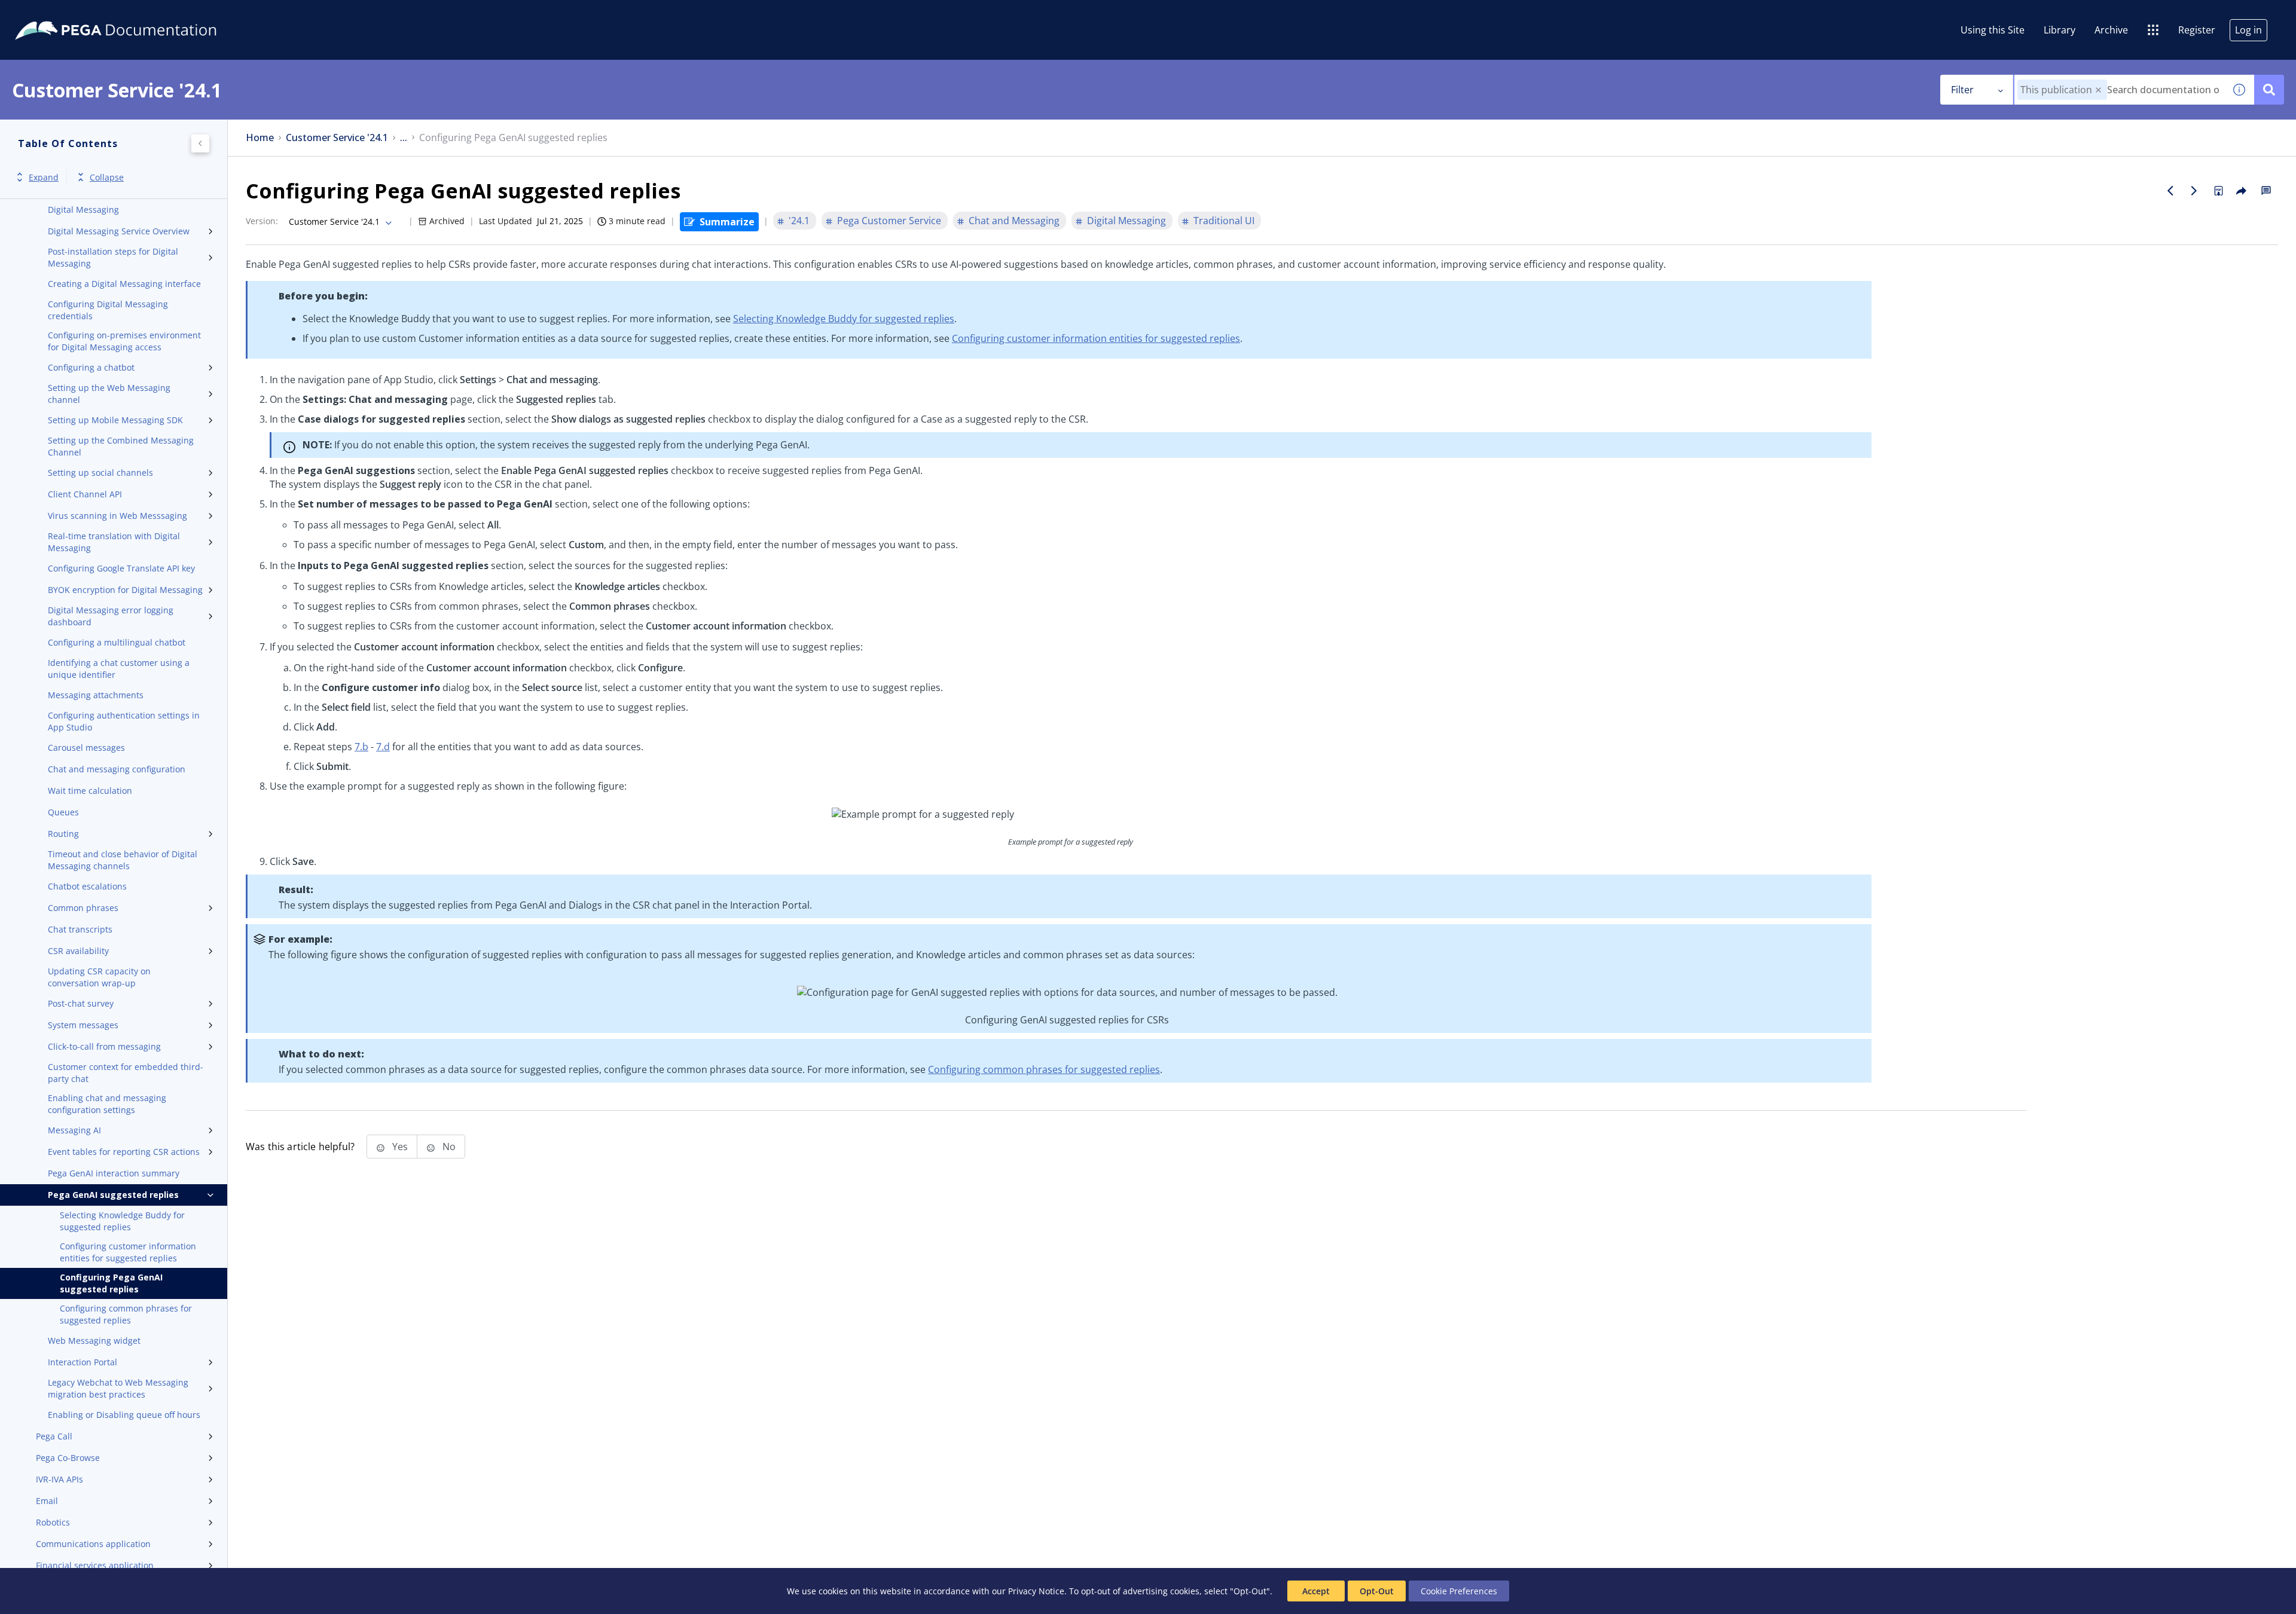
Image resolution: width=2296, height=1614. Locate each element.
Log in (2248, 30)
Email (47, 1501)
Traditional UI (1224, 221)
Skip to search (145, 14)
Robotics (53, 1522)
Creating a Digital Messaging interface (124, 284)
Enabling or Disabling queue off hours (124, 1415)
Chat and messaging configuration (117, 769)
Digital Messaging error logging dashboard (111, 616)
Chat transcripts (80, 929)
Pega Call (54, 1436)
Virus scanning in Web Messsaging (117, 516)
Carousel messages (86, 748)
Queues (63, 812)
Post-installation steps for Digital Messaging (113, 257)
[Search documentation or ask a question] (2269, 90)
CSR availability (78, 951)
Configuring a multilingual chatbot (117, 642)
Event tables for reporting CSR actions (124, 1152)
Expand (44, 177)
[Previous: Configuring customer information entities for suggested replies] (2170, 191)
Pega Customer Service (889, 221)
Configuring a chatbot (91, 367)
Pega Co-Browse (68, 1458)
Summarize (727, 222)
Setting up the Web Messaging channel (109, 394)
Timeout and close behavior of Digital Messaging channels (123, 860)
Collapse (107, 177)
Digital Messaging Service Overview (119, 231)
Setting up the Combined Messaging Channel (121, 446)
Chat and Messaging (1014, 221)
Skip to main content (53, 14)
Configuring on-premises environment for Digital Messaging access (124, 341)
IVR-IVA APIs (59, 1479)
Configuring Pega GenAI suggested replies (111, 1283)
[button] (2098, 90)
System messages (83, 1025)
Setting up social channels (100, 473)
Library (2060, 30)
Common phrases (83, 908)
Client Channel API (85, 494)
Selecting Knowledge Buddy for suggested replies (122, 1221)
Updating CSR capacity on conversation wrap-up (99, 977)
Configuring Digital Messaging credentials (108, 310)
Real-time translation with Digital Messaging (114, 542)
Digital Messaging (83, 210)
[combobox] (2119, 90)
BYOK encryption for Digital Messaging (125, 590)
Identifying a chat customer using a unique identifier (119, 669)
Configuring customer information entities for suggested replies (128, 1252)
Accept (1316, 1591)
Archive (2111, 30)
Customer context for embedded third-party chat (126, 1073)
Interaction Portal (83, 1362)
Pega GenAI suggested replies (113, 1195)
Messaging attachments (96, 695)
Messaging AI (74, 1130)
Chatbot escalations (87, 886)
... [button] (404, 138)
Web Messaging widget (94, 1341)
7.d (383, 747)
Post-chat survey (81, 1003)
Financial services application (95, 1565)
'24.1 (799, 221)
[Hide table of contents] (200, 143)
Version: (262, 221)
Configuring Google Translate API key (121, 568)
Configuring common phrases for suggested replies (126, 1314)
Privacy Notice (1036, 1591)
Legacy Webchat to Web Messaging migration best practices (118, 1388)
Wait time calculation (90, 791)
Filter (1962, 90)
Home (260, 138)
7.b (361, 747)
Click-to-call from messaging (104, 1046)
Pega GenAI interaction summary (114, 1173)
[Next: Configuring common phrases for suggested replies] (2194, 191)
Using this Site (1993, 30)
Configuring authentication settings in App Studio (124, 721)
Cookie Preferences (1459, 1591)
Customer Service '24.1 (337, 138)
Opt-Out (1377, 1591)
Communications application (93, 1544)
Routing (63, 834)
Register (2197, 30)
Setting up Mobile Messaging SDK (115, 420)
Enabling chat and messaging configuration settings (107, 1104)
